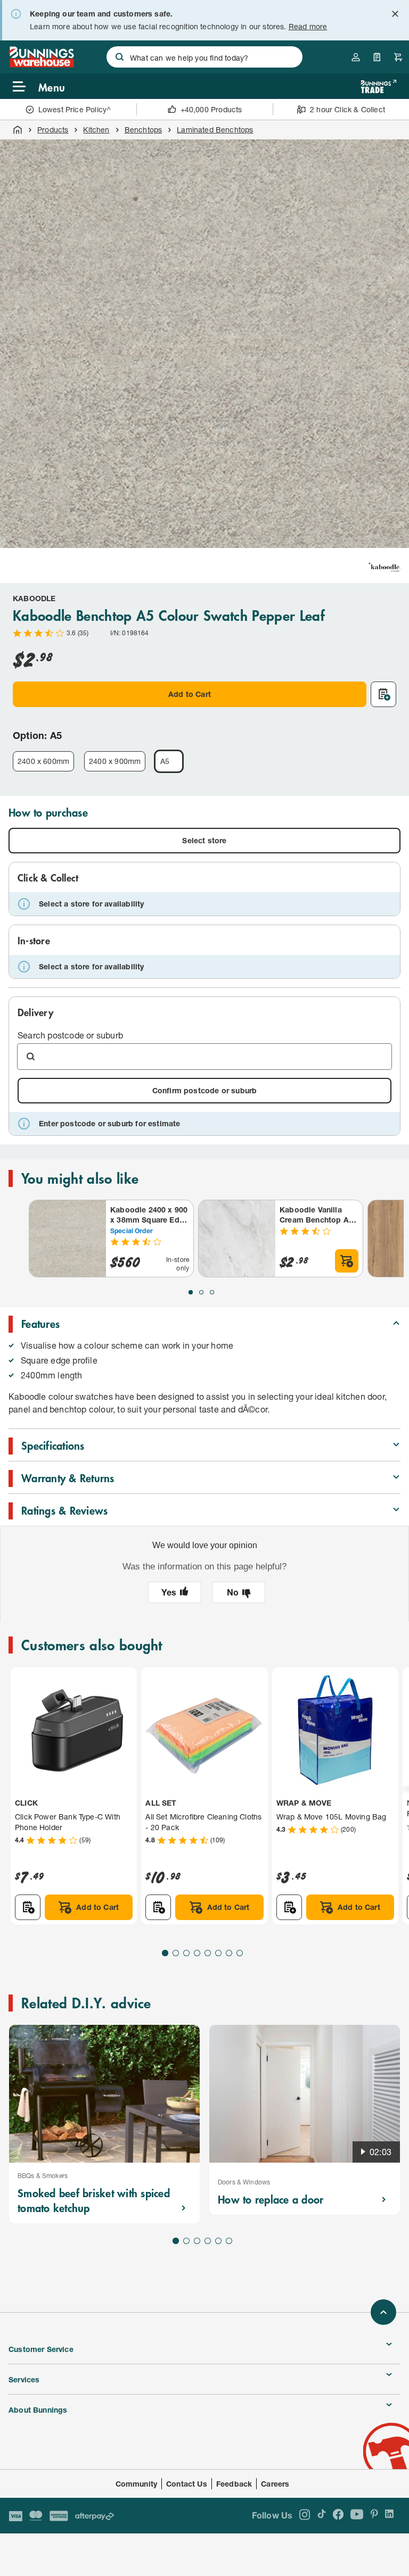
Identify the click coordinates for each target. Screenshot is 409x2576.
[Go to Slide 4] (197, 1953)
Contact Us (187, 2484)
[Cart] (398, 57)
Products (53, 130)
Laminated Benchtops (215, 130)
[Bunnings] (41, 64)
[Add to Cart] (347, 1261)
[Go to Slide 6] (218, 1953)
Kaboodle (34, 598)
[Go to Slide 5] (208, 1953)
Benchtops (144, 130)
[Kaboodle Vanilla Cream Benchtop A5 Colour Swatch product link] (237, 1239)
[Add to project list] (383, 694)
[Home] (18, 130)
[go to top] (383, 2312)
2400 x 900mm (115, 761)
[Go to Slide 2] (201, 1292)
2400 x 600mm (43, 761)
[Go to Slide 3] (212, 1292)
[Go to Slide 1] (191, 1292)
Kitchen (96, 130)
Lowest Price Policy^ (75, 109)
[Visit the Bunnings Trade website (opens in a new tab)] (378, 86)
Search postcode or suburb (70, 1035)
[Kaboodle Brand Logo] (385, 567)
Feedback (234, 2484)
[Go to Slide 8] (240, 1953)
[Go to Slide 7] (229, 1953)
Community (137, 2484)
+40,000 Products (211, 109)
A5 (165, 761)
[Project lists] (377, 57)
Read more (308, 26)
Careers (275, 2484)
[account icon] (356, 57)
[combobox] (204, 57)
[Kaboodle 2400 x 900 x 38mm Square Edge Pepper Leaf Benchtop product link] (68, 1239)
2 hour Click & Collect (347, 109)
